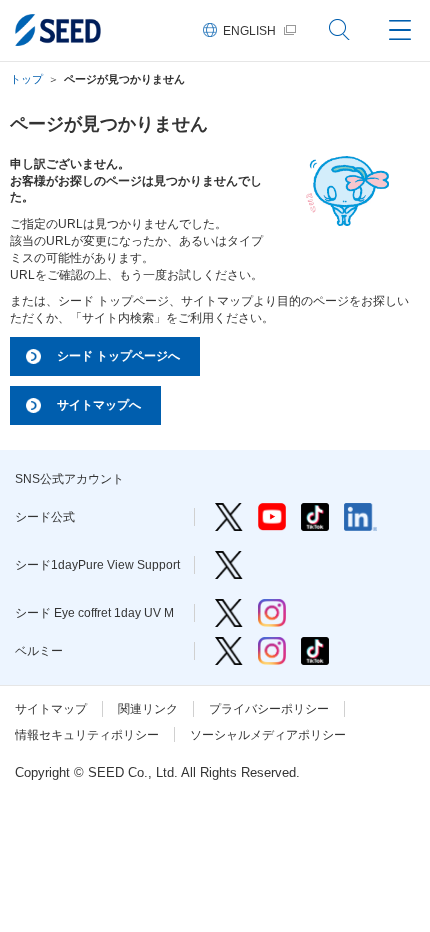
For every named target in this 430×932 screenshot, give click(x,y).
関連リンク (148, 709)
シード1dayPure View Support (229, 565)
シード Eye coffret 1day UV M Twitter (229, 613)
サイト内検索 (340, 30)
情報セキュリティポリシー (87, 735)
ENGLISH (249, 31)
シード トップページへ (118, 356)
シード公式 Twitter (229, 517)
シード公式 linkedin (360, 517)
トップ (26, 79)
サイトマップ (51, 709)
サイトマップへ (99, 405)
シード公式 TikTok (315, 517)
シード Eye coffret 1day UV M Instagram (272, 613)
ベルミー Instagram (272, 651)
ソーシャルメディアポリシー (268, 735)
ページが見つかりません (124, 79)
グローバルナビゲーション (400, 30)
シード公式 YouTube (272, 517)
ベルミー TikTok (315, 651)
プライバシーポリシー (269, 709)
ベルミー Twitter (229, 651)
